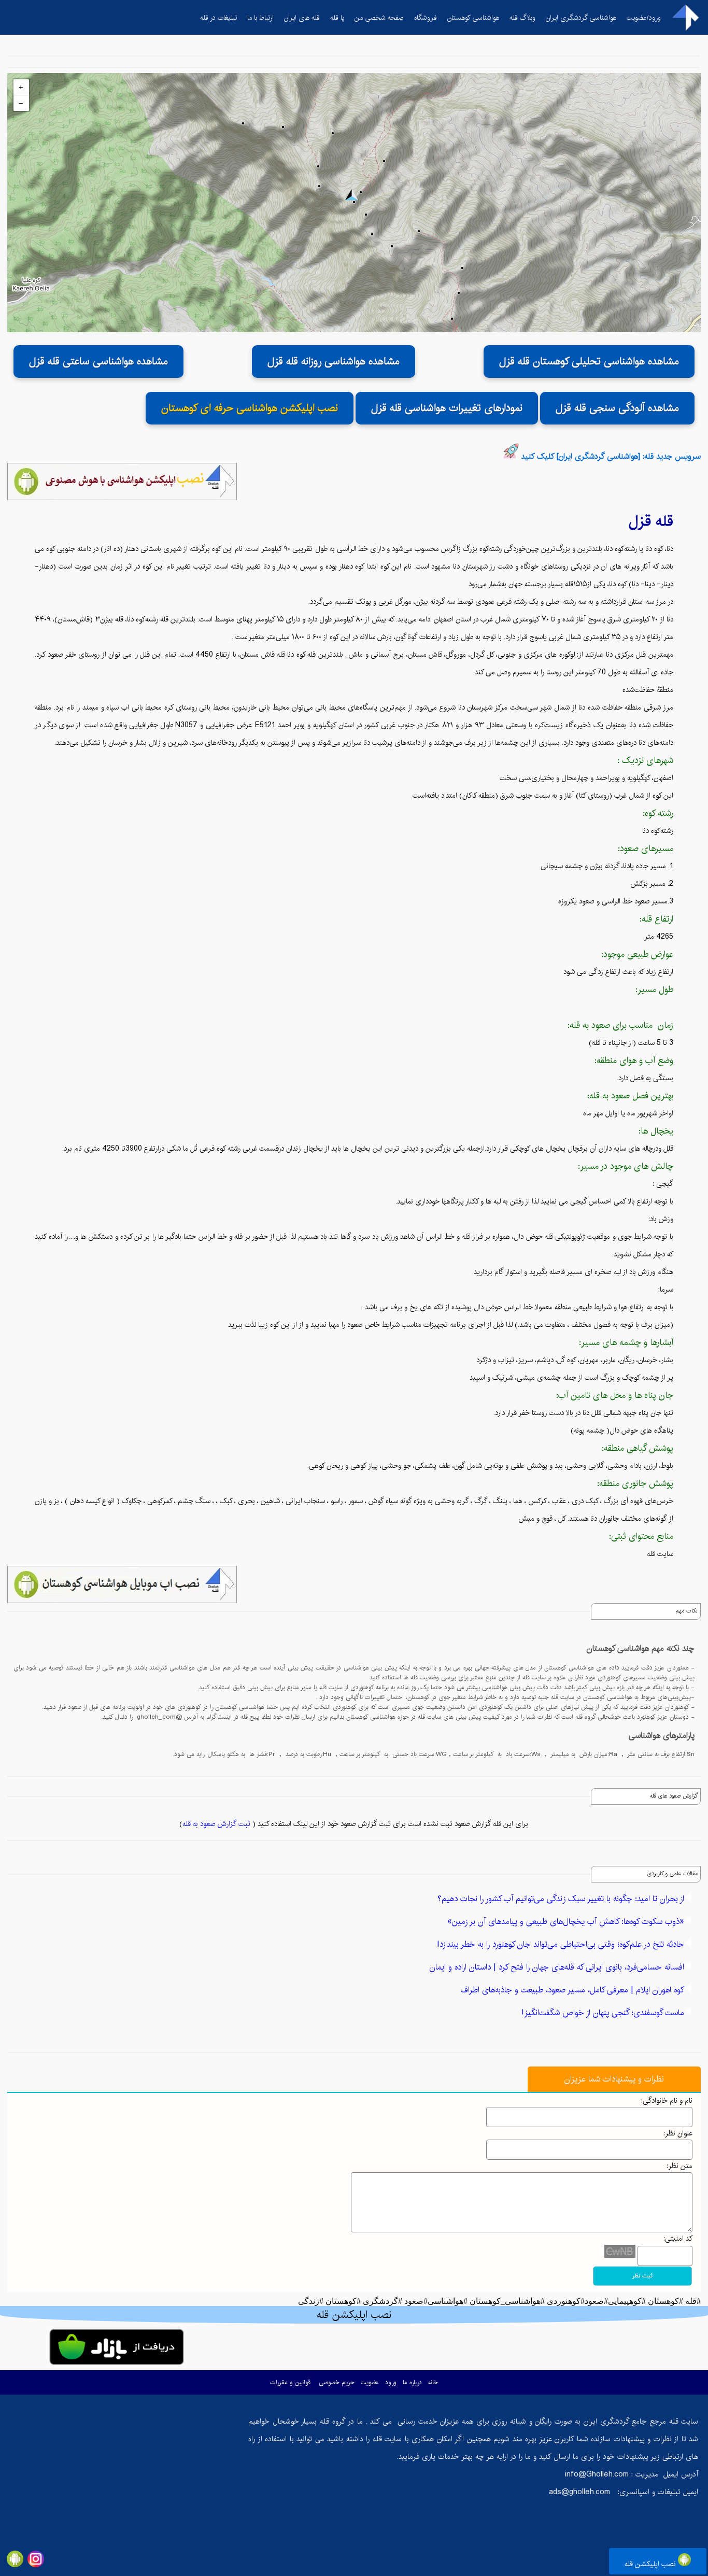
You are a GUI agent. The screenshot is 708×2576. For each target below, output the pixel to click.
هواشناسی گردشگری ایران (581, 18)
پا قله (337, 18)
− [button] (21, 103)
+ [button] (21, 87)
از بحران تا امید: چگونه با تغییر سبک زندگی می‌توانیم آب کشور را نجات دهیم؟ (561, 1899)
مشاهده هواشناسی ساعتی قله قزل (98, 362)
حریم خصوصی (337, 2382)
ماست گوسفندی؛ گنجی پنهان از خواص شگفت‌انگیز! (603, 2013)
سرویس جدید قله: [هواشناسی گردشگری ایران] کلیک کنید (611, 456)
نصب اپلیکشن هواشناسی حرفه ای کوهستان (250, 408)
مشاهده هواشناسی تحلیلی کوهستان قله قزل (589, 362)
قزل (640, 521)
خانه (433, 2382)
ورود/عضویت (644, 18)
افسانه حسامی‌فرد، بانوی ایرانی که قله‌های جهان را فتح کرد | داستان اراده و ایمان (557, 1967)
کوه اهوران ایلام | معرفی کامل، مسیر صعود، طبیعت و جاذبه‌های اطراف (572, 1990)
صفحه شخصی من (379, 18)
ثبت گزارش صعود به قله (216, 1824)
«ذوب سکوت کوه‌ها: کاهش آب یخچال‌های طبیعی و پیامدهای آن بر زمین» (566, 1922)
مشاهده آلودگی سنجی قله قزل (617, 408)
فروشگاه (426, 18)
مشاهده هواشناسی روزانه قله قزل (334, 362)
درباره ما (412, 2382)
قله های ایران (302, 18)
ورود (391, 2382)
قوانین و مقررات (290, 2382)
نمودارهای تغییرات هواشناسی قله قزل (447, 408)
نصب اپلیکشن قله (651, 2564)
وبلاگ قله (522, 18)
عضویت (370, 2382)
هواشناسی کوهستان (473, 18)
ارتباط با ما (260, 18)
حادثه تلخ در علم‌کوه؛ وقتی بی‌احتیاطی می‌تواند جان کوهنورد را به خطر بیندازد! (561, 1944)
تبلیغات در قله (218, 18)
